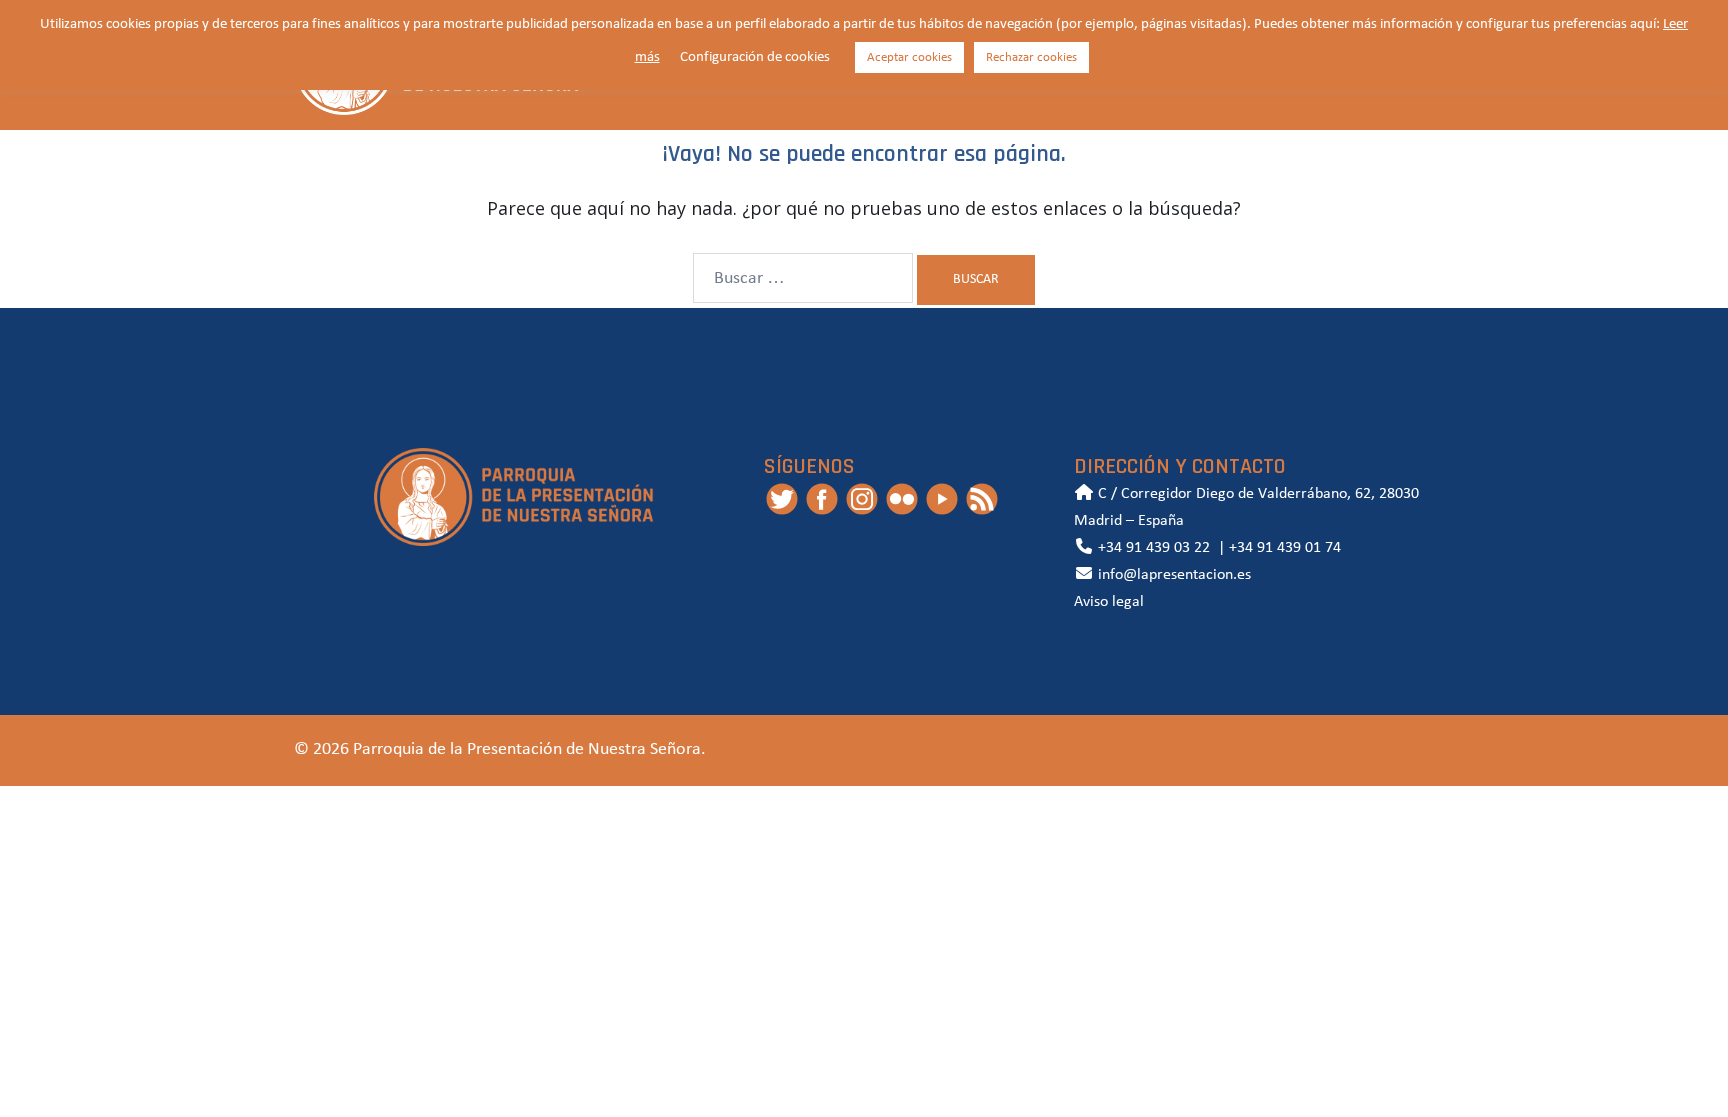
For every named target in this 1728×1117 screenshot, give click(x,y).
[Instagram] (862, 499)
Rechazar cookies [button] (1031, 57)
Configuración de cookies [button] (755, 57)
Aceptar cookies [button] (909, 57)
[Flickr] (902, 499)
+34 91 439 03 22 (1152, 548)
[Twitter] (782, 499)
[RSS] (982, 499)
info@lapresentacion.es (1172, 575)
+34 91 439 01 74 (1285, 548)
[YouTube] (942, 499)
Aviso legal (1109, 602)
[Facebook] (822, 499)
